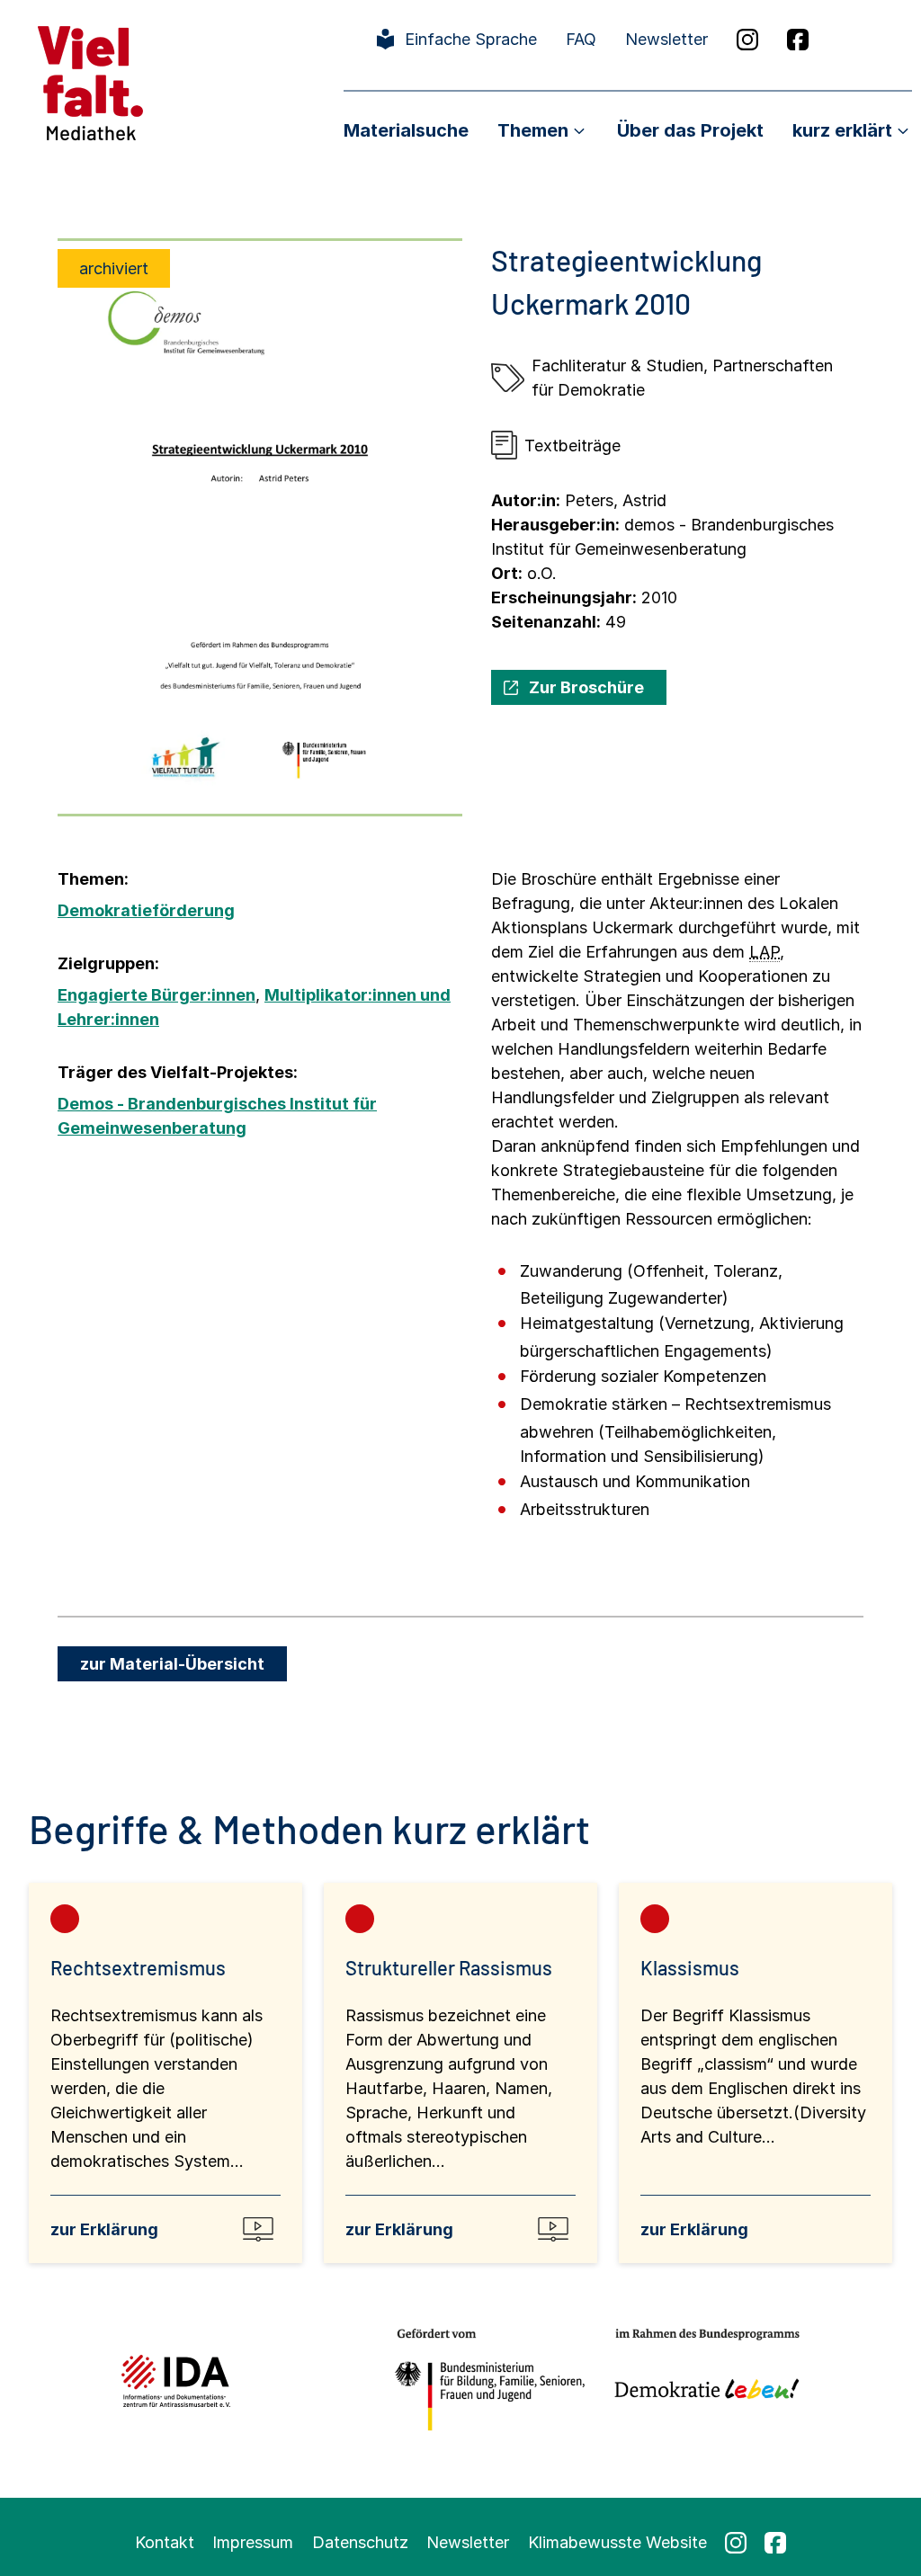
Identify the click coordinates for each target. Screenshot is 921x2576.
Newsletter (666, 39)
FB (798, 40)
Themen (533, 130)
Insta (747, 40)
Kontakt (165, 2542)
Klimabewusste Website (617, 2542)
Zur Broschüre (586, 687)
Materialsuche (406, 130)
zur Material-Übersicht (172, 1664)
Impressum (253, 2542)
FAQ (581, 39)
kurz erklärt (842, 130)
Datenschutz (360, 2542)
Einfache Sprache (471, 39)
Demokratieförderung (146, 910)
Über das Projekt (690, 130)
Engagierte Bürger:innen (156, 995)
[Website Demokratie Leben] (702, 2380)
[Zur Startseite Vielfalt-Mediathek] (90, 81)
